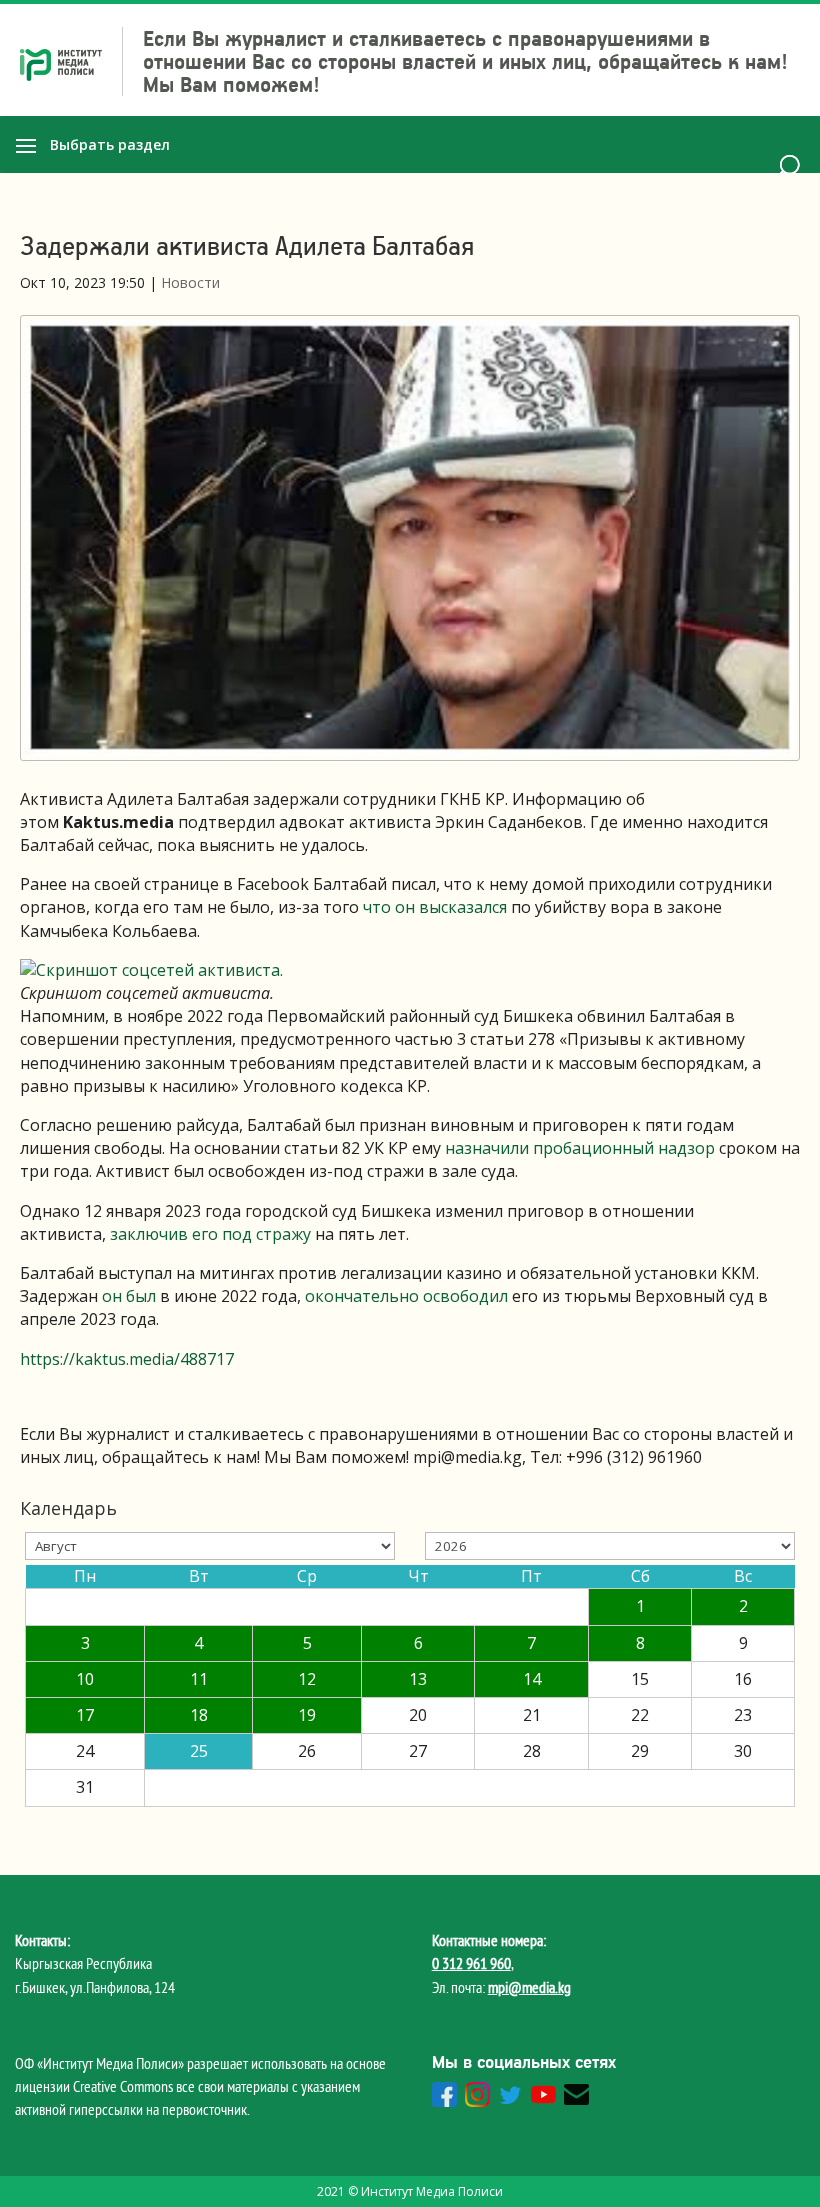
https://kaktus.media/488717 (127, 1359)
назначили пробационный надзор (582, 1148)
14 (532, 1679)
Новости (190, 282)
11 (199, 1679)
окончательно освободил (408, 1296)
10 (85, 1679)
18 (199, 1715)
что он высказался (435, 907)
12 (307, 1679)
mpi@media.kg (529, 1987)
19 (307, 1715)
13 (418, 1679)
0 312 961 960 (471, 1963)
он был (131, 1296)
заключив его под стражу (210, 1234)
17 (85, 1715)
